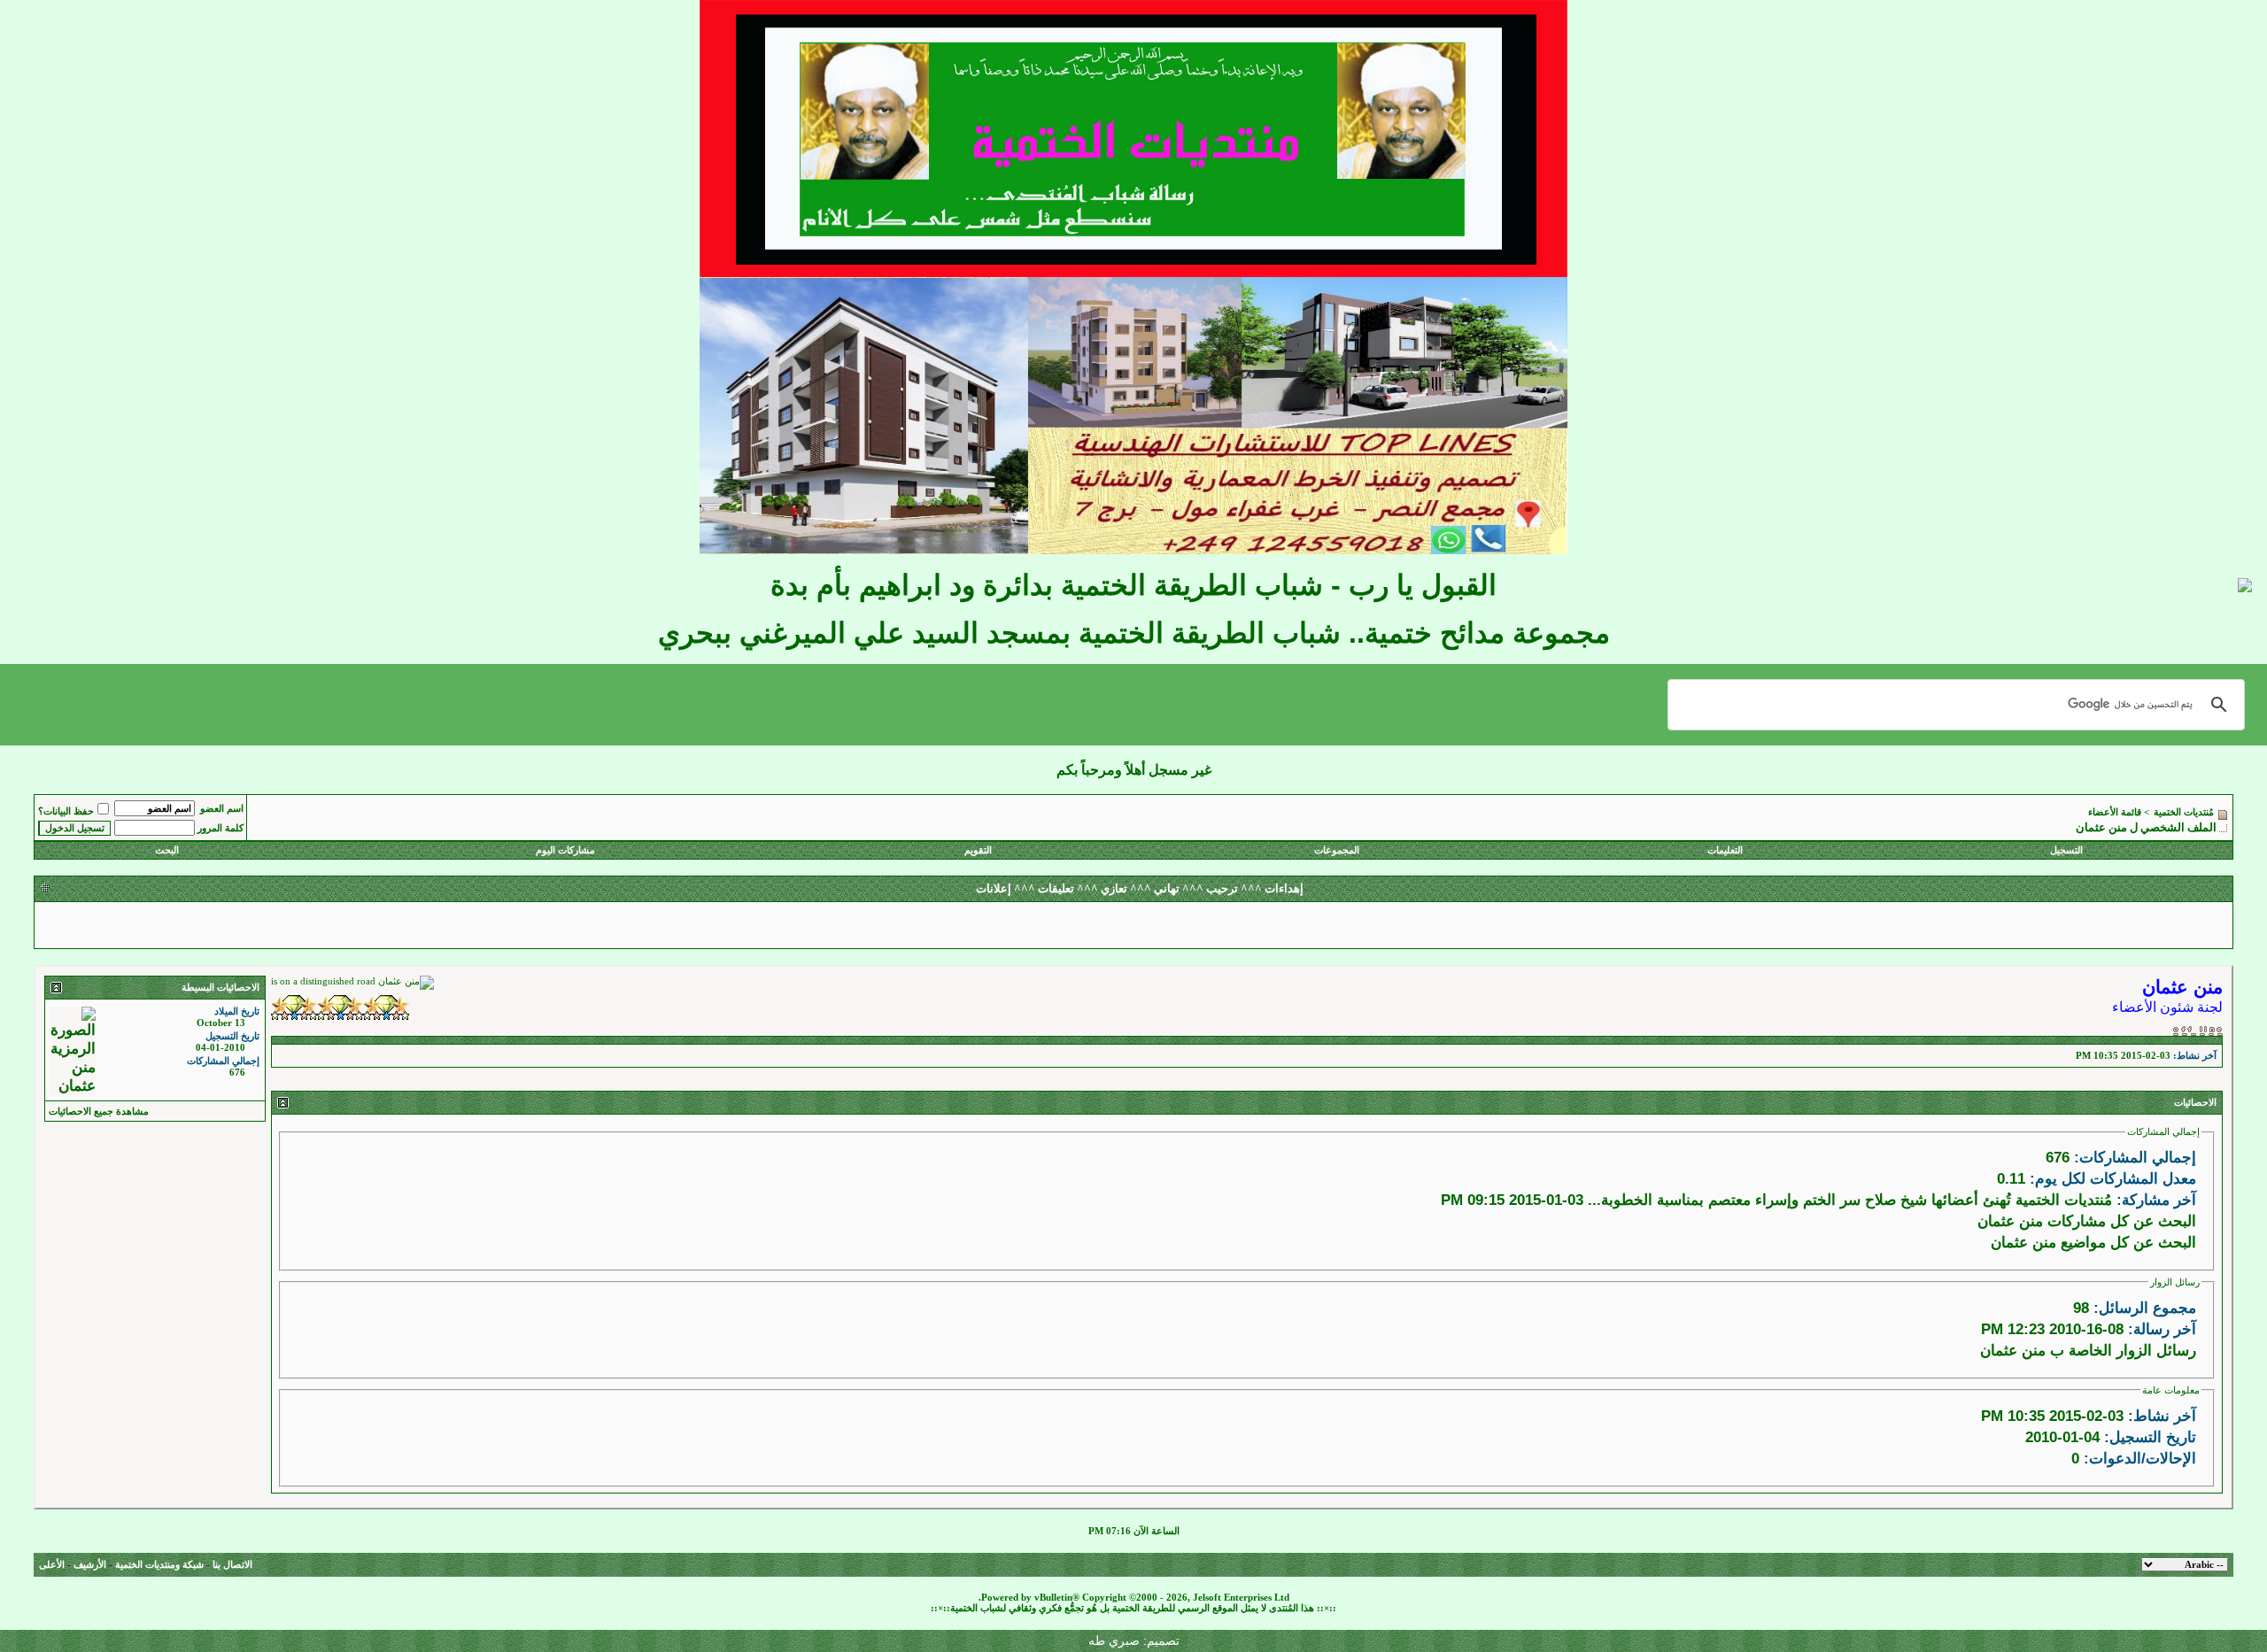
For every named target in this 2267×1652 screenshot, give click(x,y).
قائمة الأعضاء (2115, 812)
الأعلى (52, 1565)
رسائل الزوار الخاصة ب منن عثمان (2088, 1350)
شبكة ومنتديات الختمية (159, 1565)
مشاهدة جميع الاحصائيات (99, 1112)
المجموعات (1337, 850)
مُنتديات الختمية (2184, 812)
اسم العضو (222, 809)
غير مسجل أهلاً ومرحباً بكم (1134, 770)
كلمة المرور (221, 828)
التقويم (978, 850)
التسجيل (2066, 850)
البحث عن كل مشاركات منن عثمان (2087, 1221)
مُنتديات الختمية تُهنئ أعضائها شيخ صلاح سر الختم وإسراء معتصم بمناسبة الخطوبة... (1850, 1200)
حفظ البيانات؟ (66, 811)
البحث (167, 850)
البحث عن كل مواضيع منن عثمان (2093, 1242)
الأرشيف (90, 1565)
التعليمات (1725, 850)
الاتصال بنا (232, 1565)
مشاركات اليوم (565, 850)
